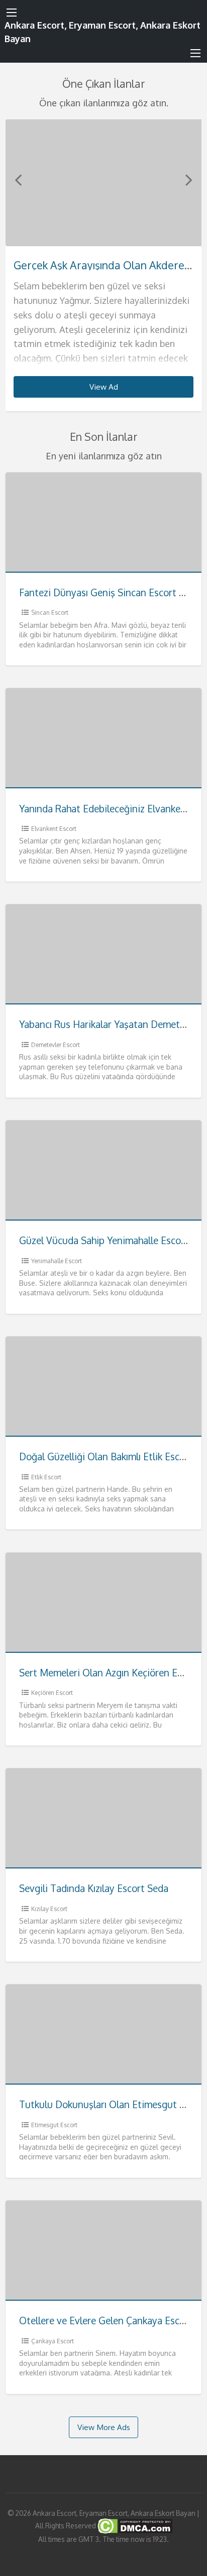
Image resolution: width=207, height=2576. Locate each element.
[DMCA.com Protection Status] (134, 2526)
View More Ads (104, 2427)
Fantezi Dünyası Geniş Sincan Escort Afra (108, 592)
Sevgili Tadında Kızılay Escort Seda (94, 1888)
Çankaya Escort (53, 2341)
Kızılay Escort (49, 1909)
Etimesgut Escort (54, 2125)
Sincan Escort (50, 613)
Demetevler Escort (56, 1045)
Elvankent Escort (54, 829)
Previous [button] (18, 180)
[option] (104, 266)
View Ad (104, 387)
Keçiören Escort (52, 1693)
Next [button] (189, 180)
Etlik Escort (46, 1477)
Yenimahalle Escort (57, 1261)
